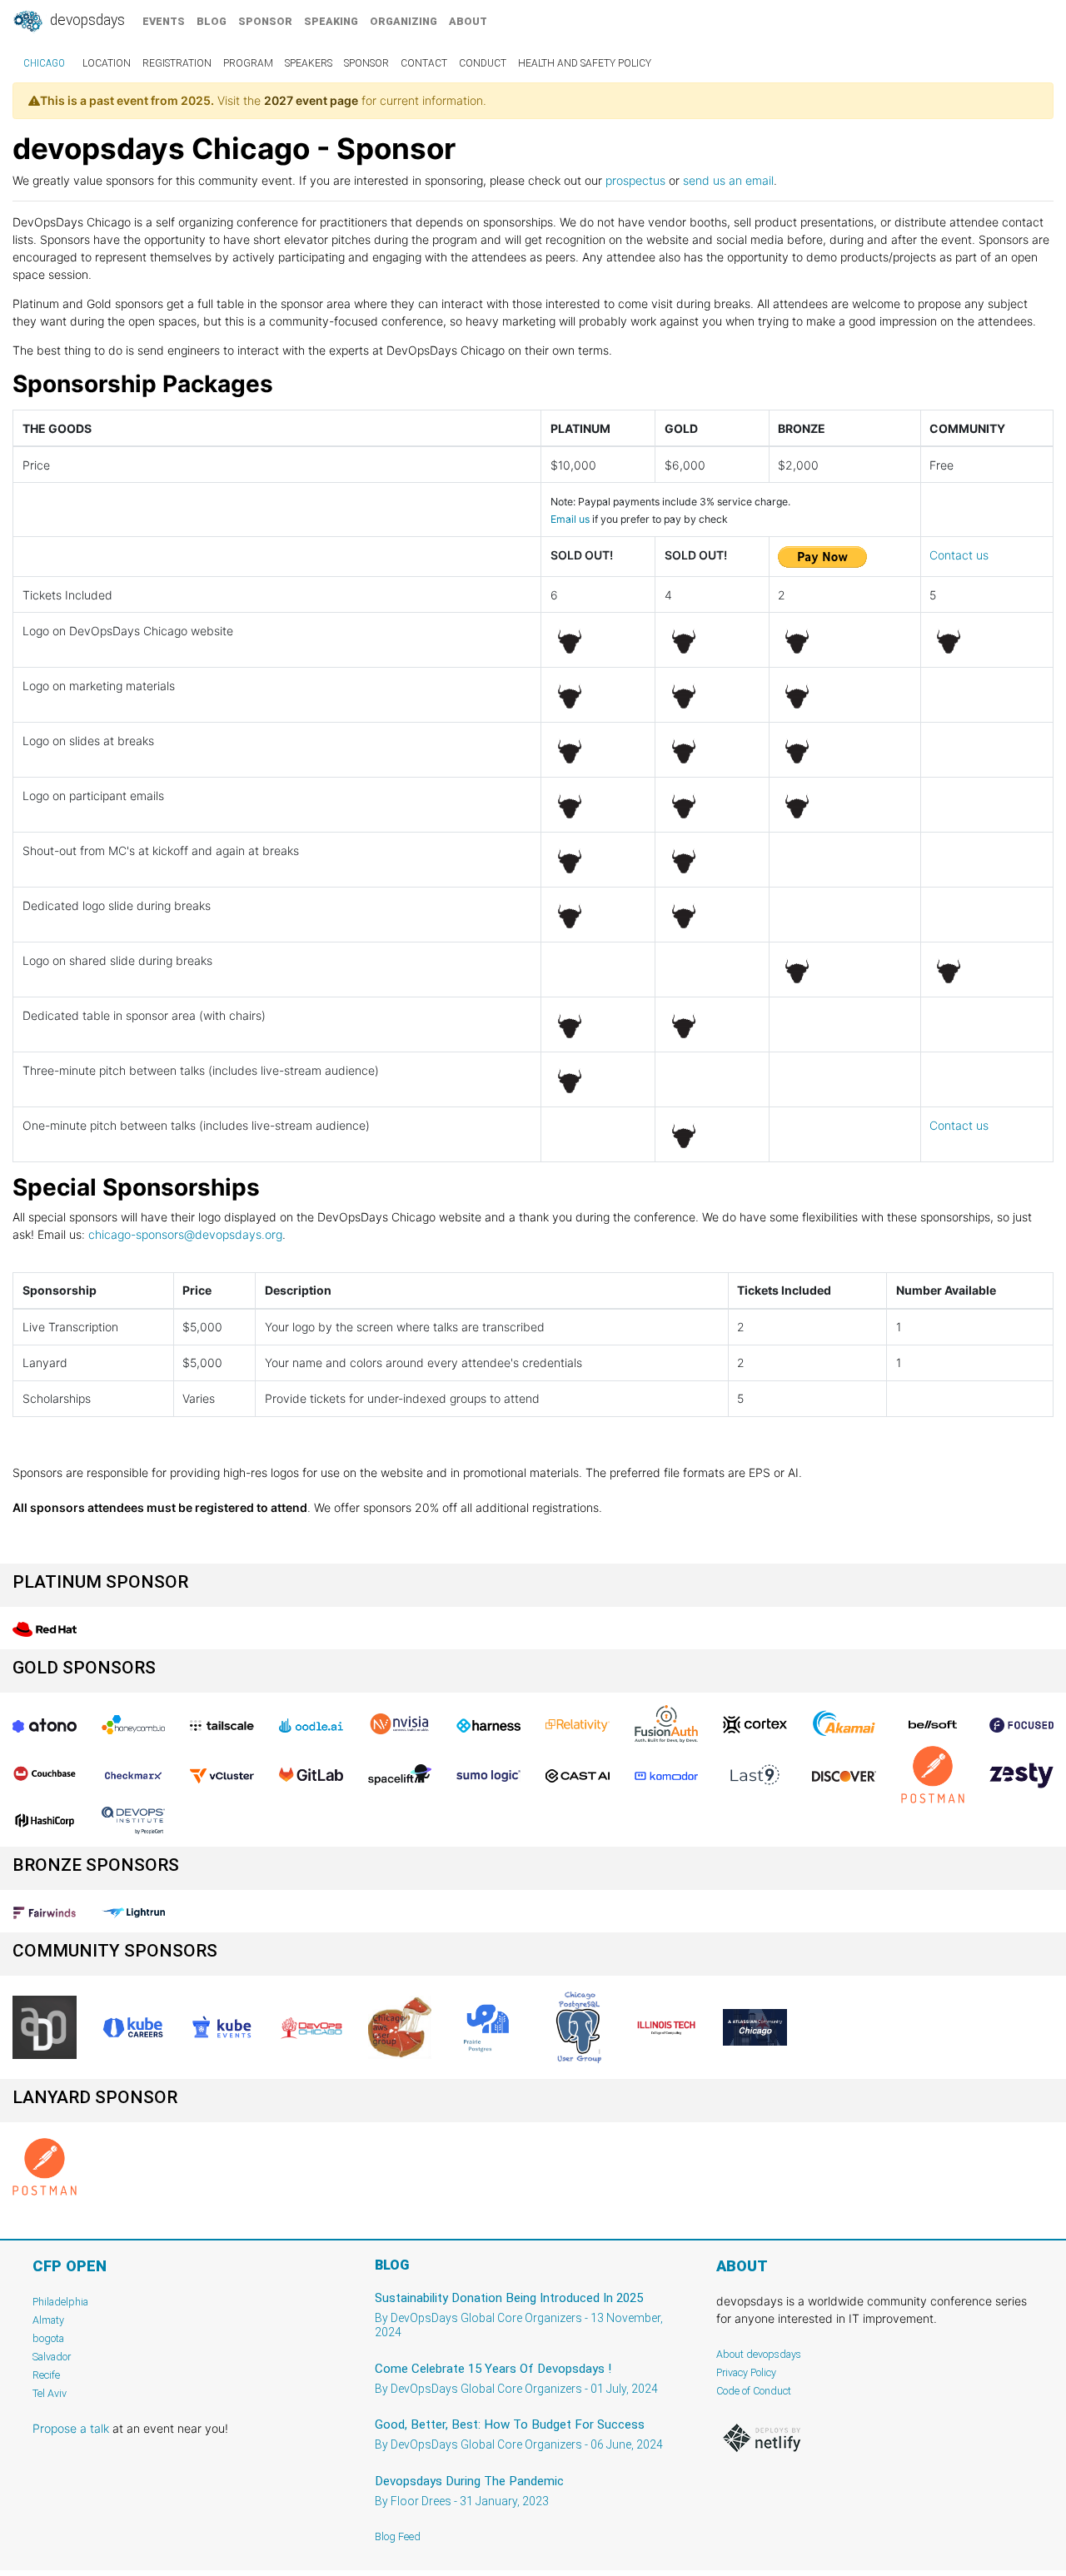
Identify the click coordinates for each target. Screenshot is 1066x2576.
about (468, 21)
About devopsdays (759, 2354)
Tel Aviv (50, 2393)
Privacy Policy (746, 2372)
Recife (46, 2375)
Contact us (959, 555)
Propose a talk (71, 2428)
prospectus (635, 180)
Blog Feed (398, 2536)
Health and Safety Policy (585, 63)
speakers (309, 63)
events (164, 21)
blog (212, 21)
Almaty (48, 2320)
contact (424, 63)
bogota (48, 2338)
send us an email (728, 180)
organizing (403, 21)
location (107, 63)
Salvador (52, 2357)
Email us (570, 519)
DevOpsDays (86, 20)
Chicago (44, 63)
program (248, 63)
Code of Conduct (754, 2391)
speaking (331, 21)
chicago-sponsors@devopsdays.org (185, 1234)
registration (177, 63)
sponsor (265, 21)
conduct (483, 63)
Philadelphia (60, 2302)
